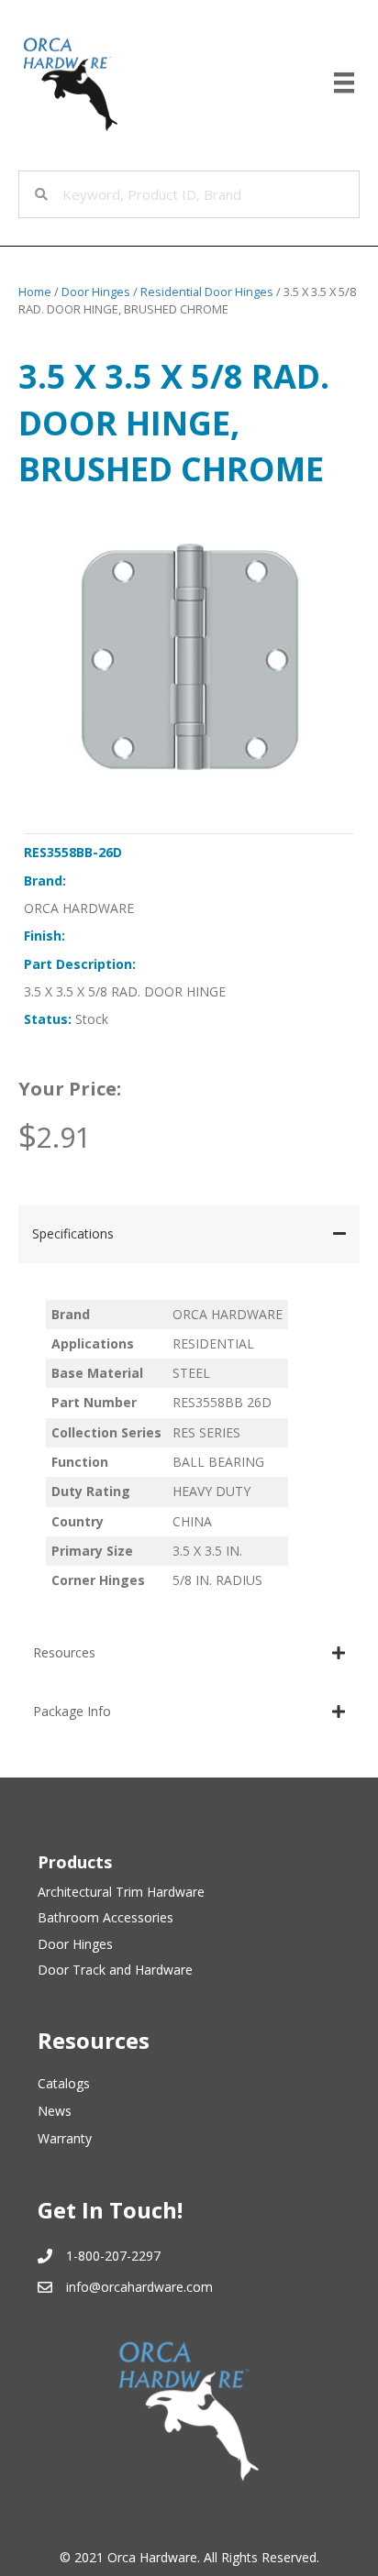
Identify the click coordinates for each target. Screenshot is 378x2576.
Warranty (65, 2138)
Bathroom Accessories (106, 1917)
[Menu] (344, 83)
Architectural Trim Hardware (121, 1892)
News (55, 2111)
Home (35, 292)
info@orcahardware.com (139, 2287)
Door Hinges (96, 292)
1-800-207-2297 (113, 2256)
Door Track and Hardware (115, 1970)
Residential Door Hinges (207, 292)
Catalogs (64, 2083)
